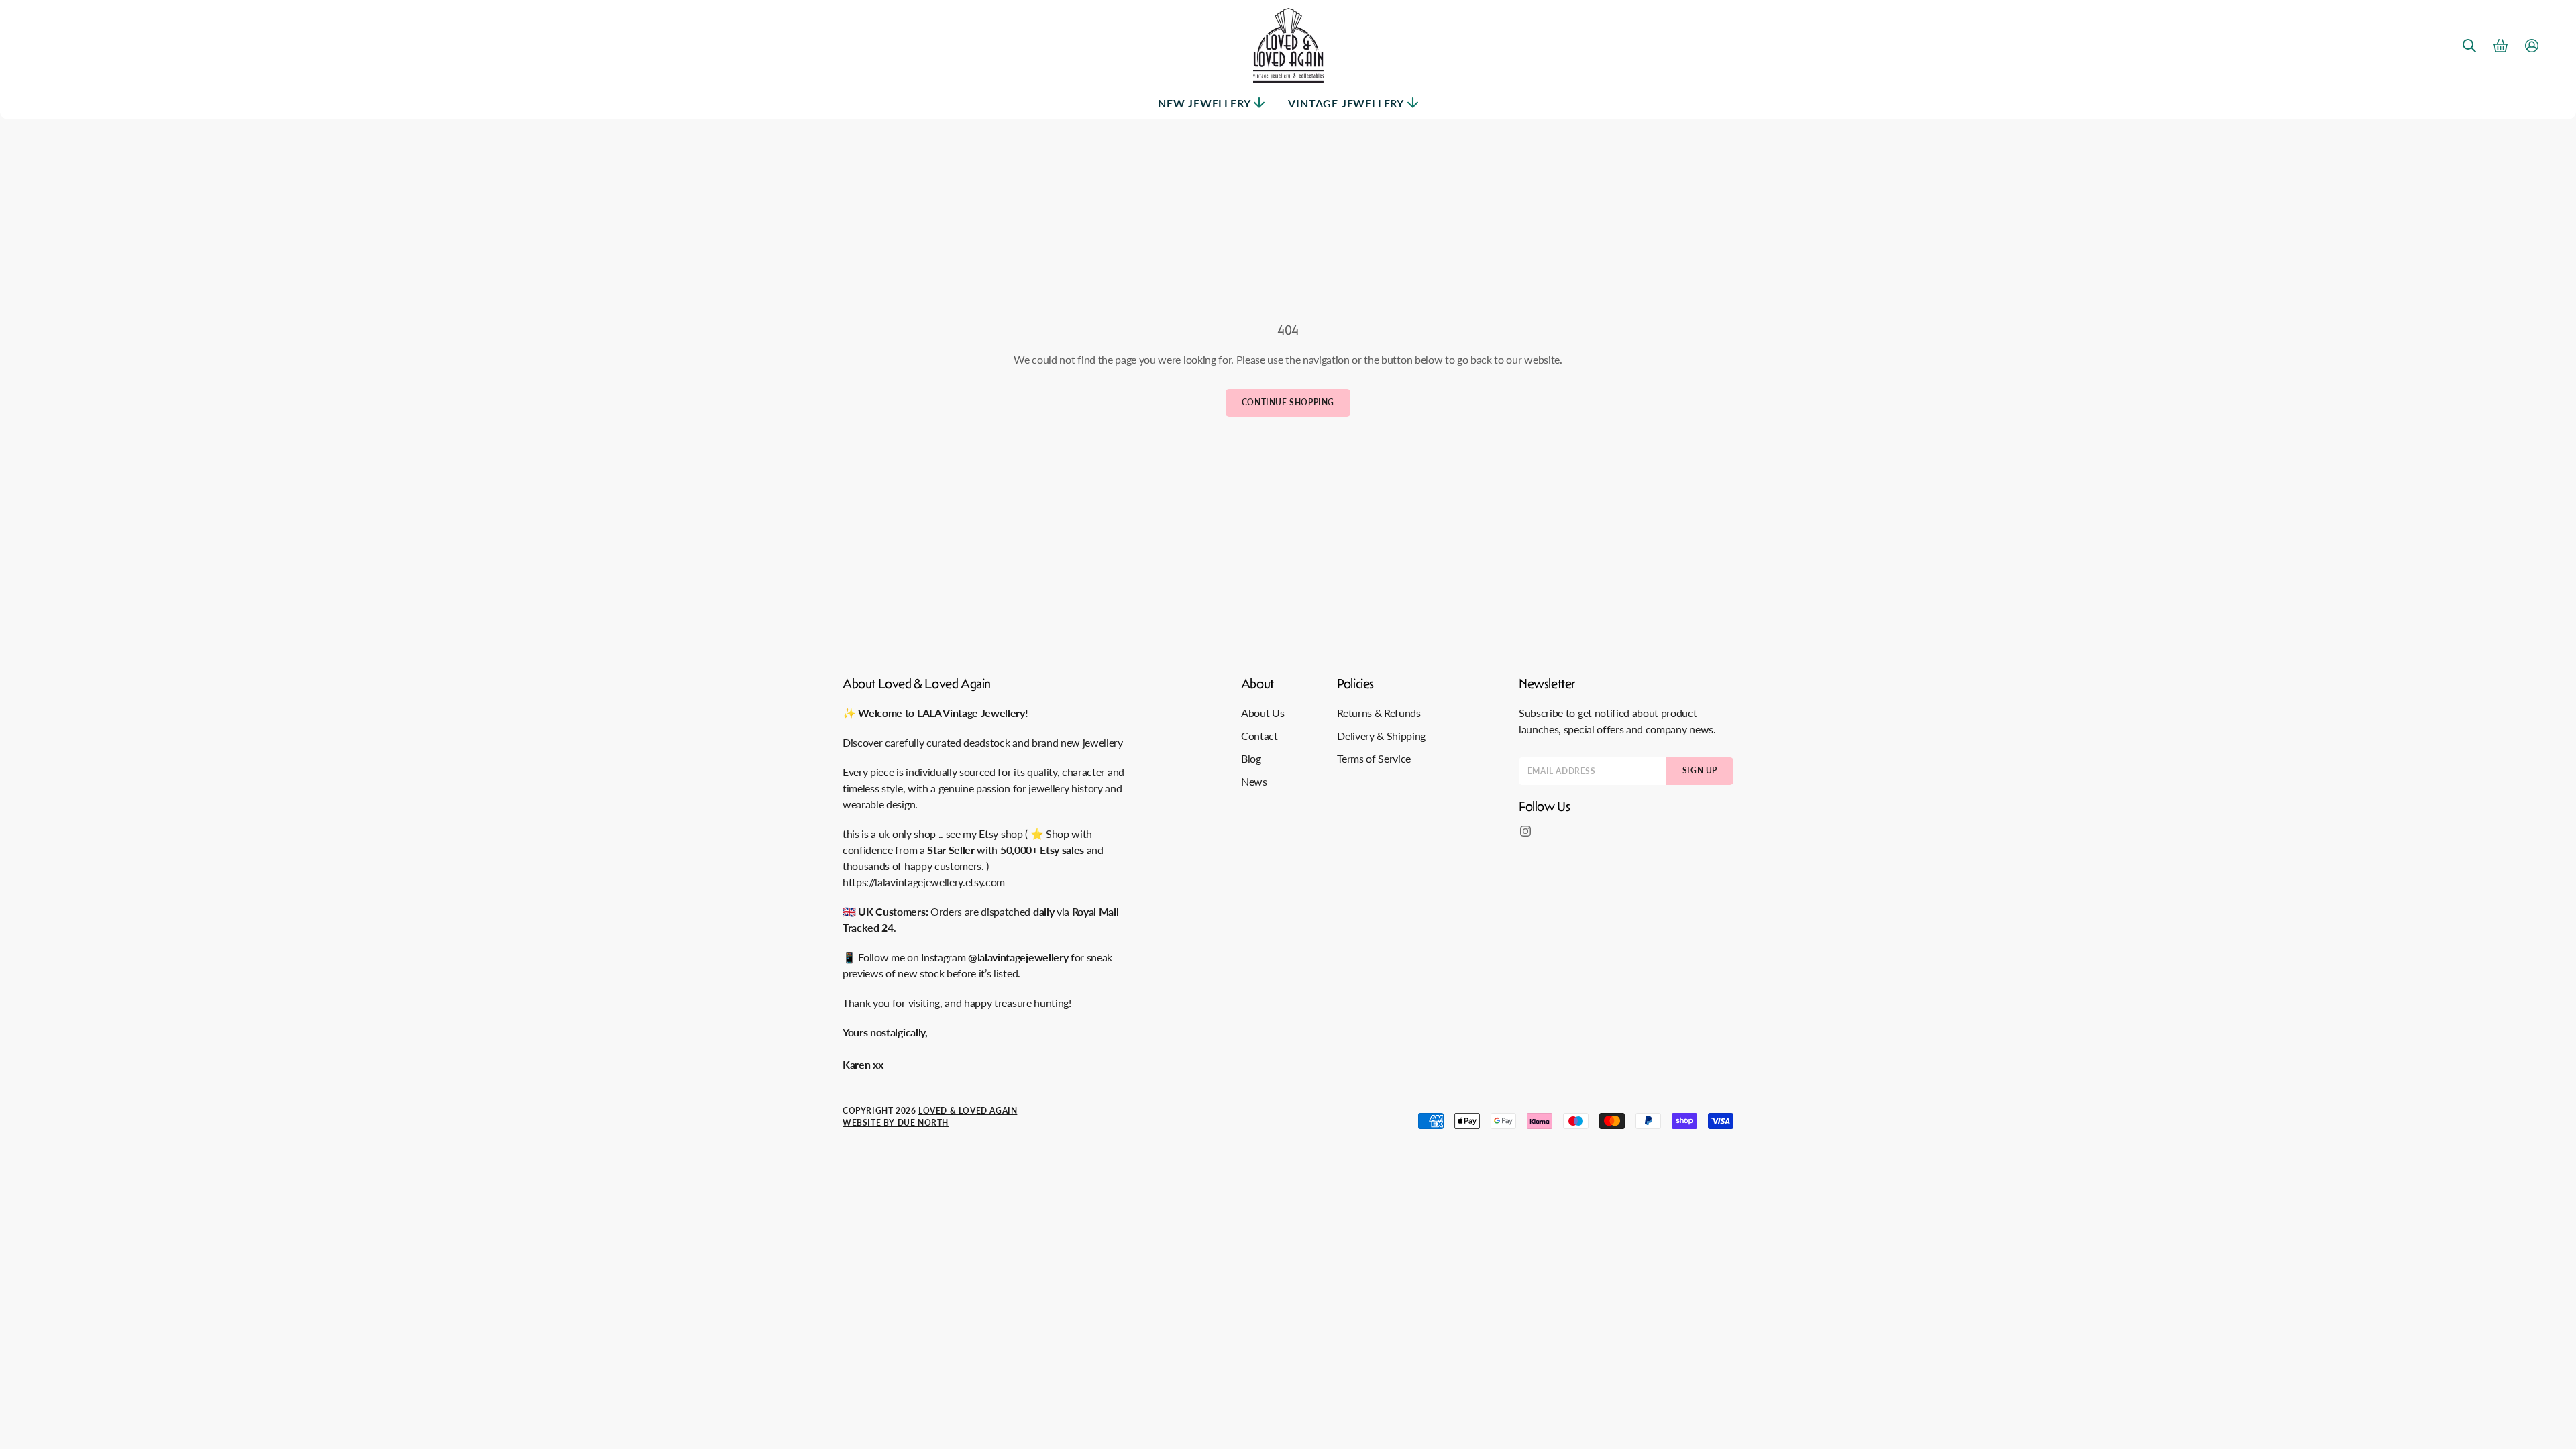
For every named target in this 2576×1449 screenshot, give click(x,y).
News (1254, 781)
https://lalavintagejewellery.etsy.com (924, 882)
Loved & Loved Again (968, 1111)
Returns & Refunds (1379, 713)
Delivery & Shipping (1381, 736)
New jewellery (1204, 103)
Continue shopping (1288, 402)
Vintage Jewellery (1346, 103)
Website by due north (896, 1123)
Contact (1259, 736)
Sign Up (1700, 770)
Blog (1251, 758)
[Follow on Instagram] (1525, 831)
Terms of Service (1374, 758)
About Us (1263, 713)
